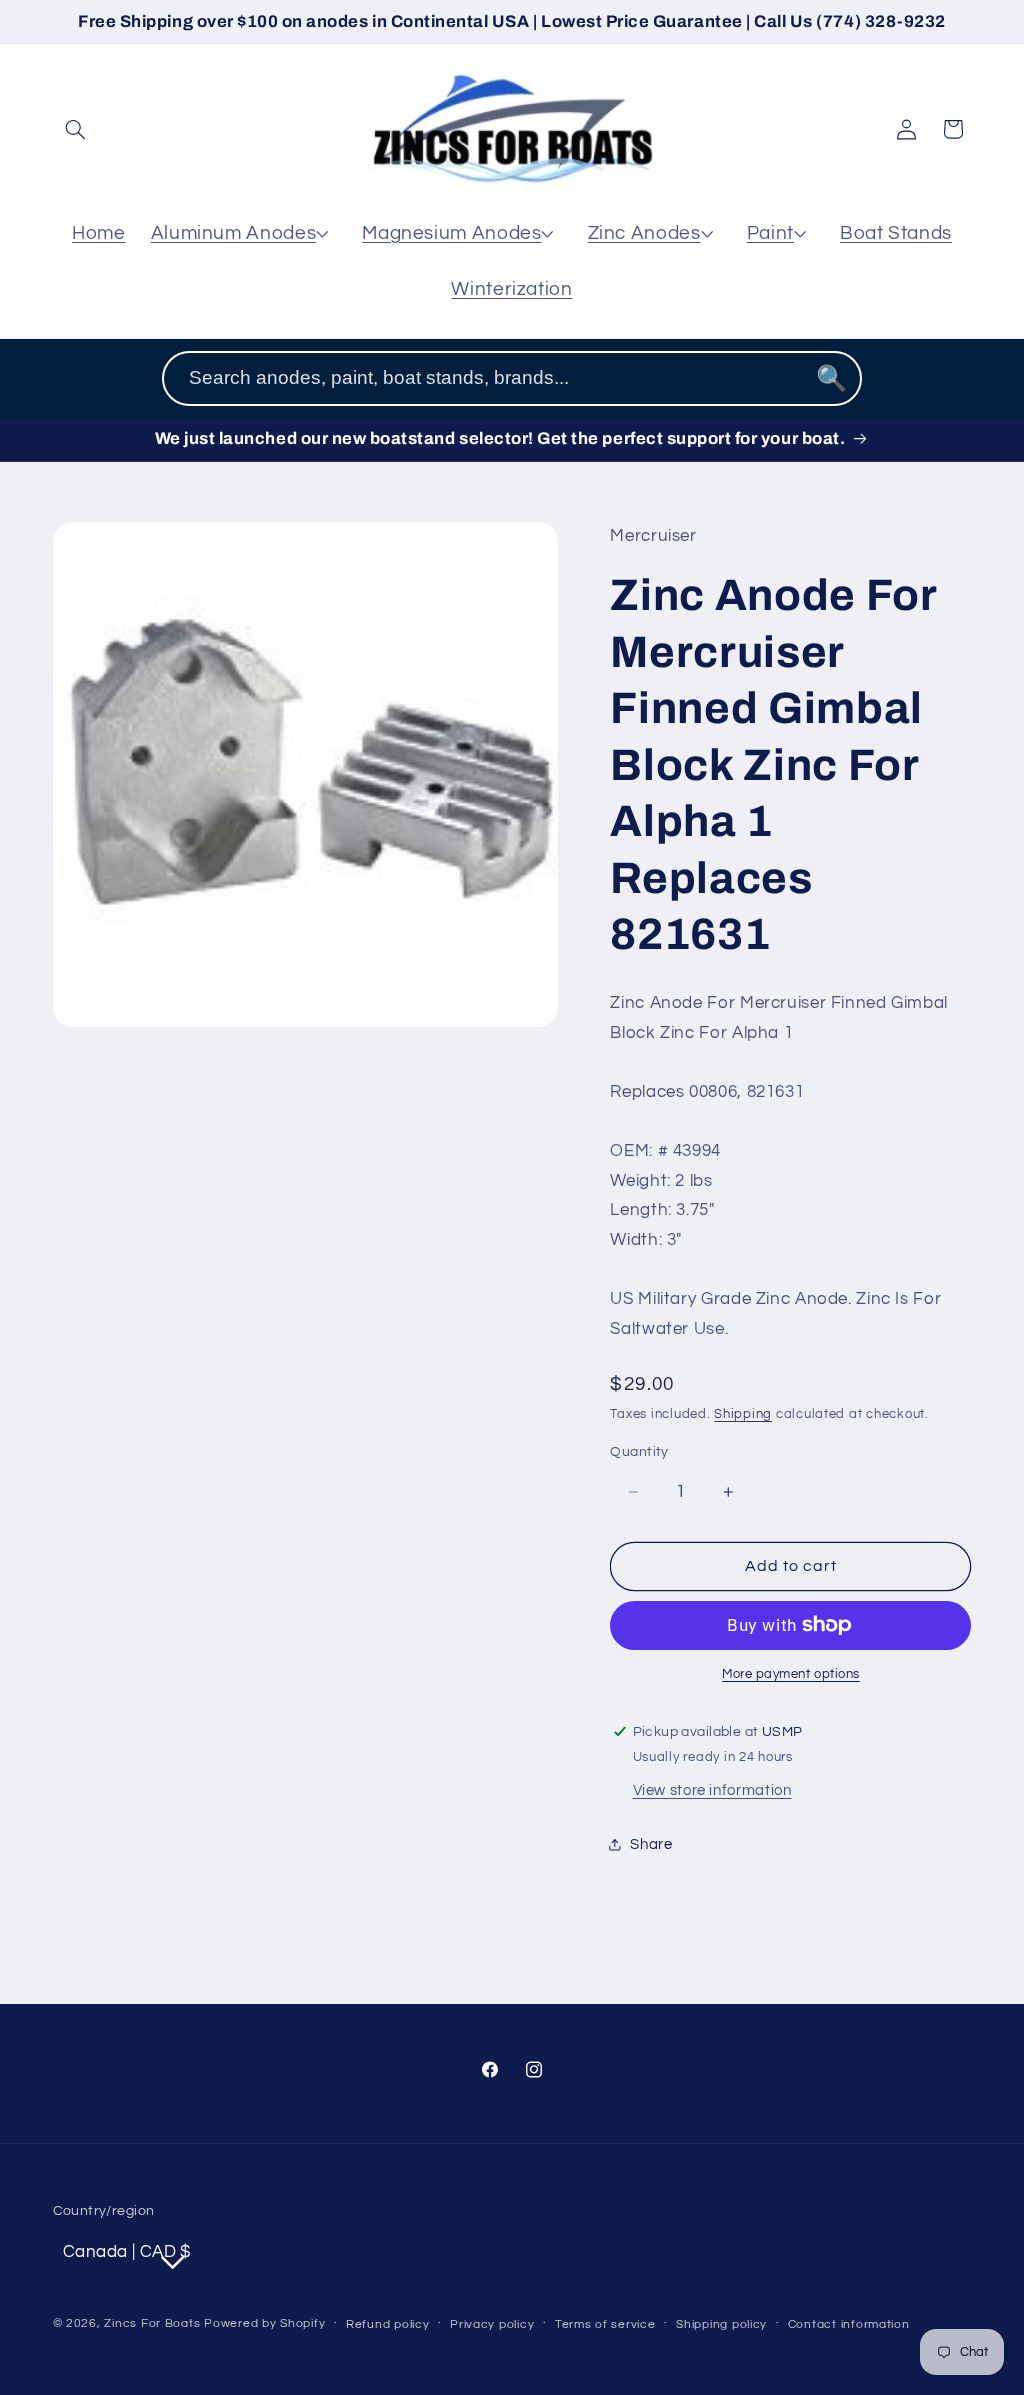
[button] (76, 129)
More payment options (791, 1674)
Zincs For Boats (152, 2323)
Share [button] (651, 1844)
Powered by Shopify (264, 2323)
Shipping (743, 1414)
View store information (712, 1790)
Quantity (639, 1452)
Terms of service (605, 2324)
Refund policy (388, 2324)
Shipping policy (721, 2324)
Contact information (849, 2324)
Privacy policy (492, 2324)
